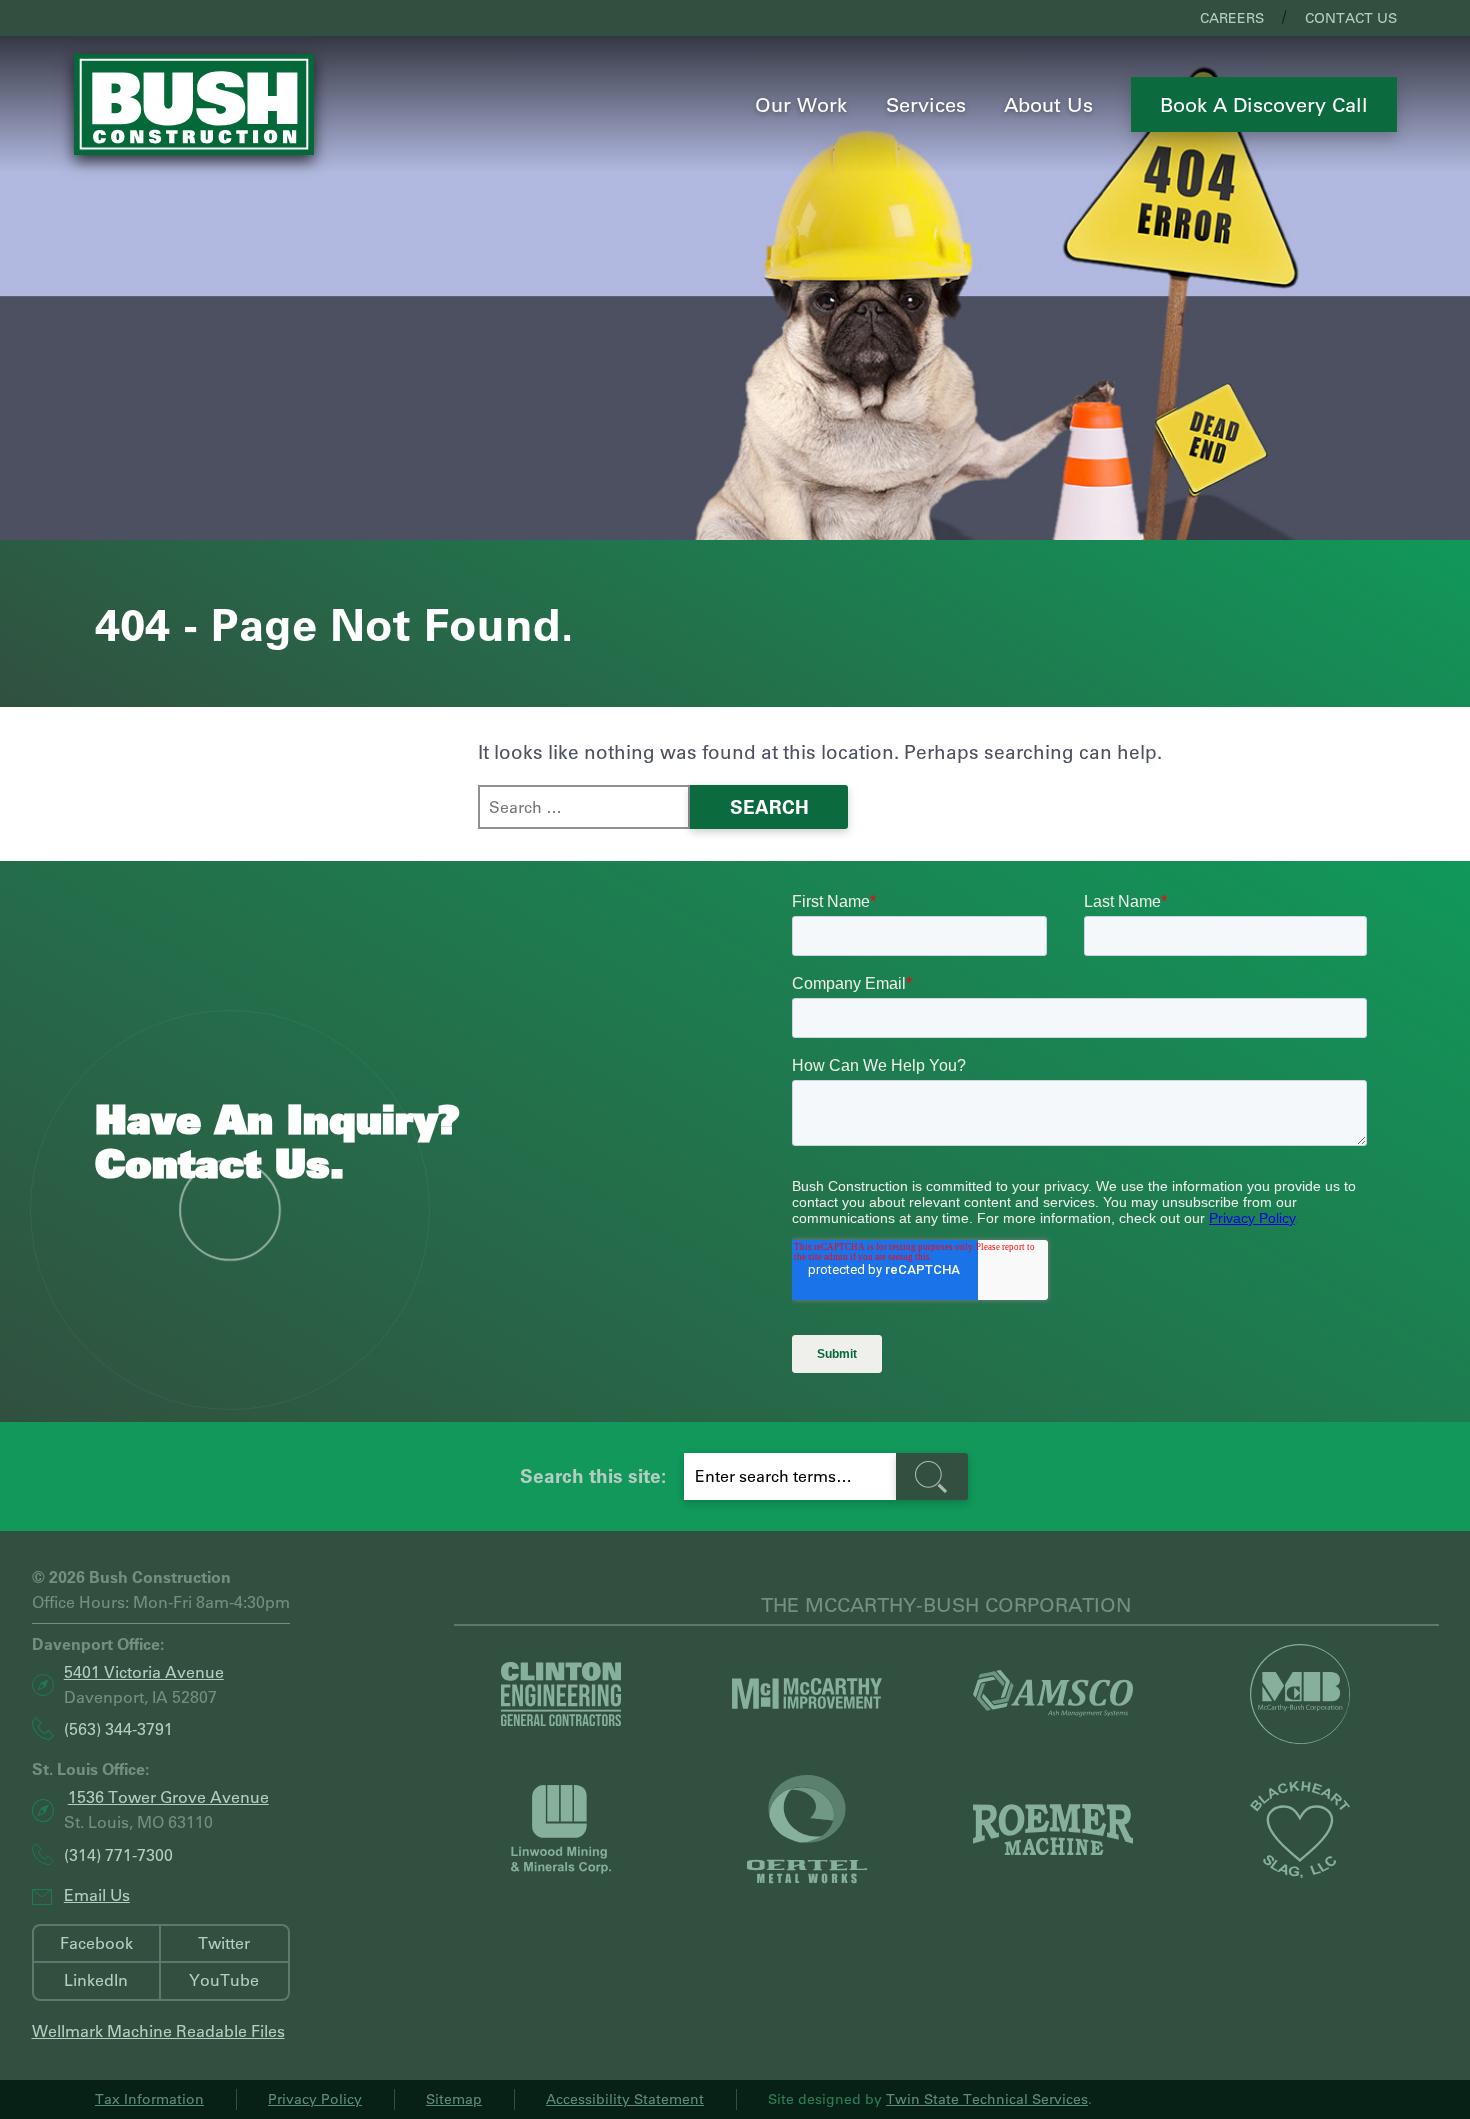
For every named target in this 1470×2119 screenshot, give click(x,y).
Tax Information (149, 2099)
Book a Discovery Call (1264, 104)
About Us (1048, 104)
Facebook (96, 1942)
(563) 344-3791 (118, 1729)
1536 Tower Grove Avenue (168, 1796)
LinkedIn (96, 1979)
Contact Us (1351, 18)
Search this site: (593, 1475)
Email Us (97, 1894)
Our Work (801, 104)
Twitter (224, 1942)
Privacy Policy (315, 2099)
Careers (1232, 18)
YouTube (224, 1979)
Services (926, 104)
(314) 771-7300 (118, 1854)
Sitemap (454, 2099)
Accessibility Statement (625, 2099)
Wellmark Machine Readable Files (158, 2030)
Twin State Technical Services (987, 2099)
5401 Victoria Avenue (144, 1671)
